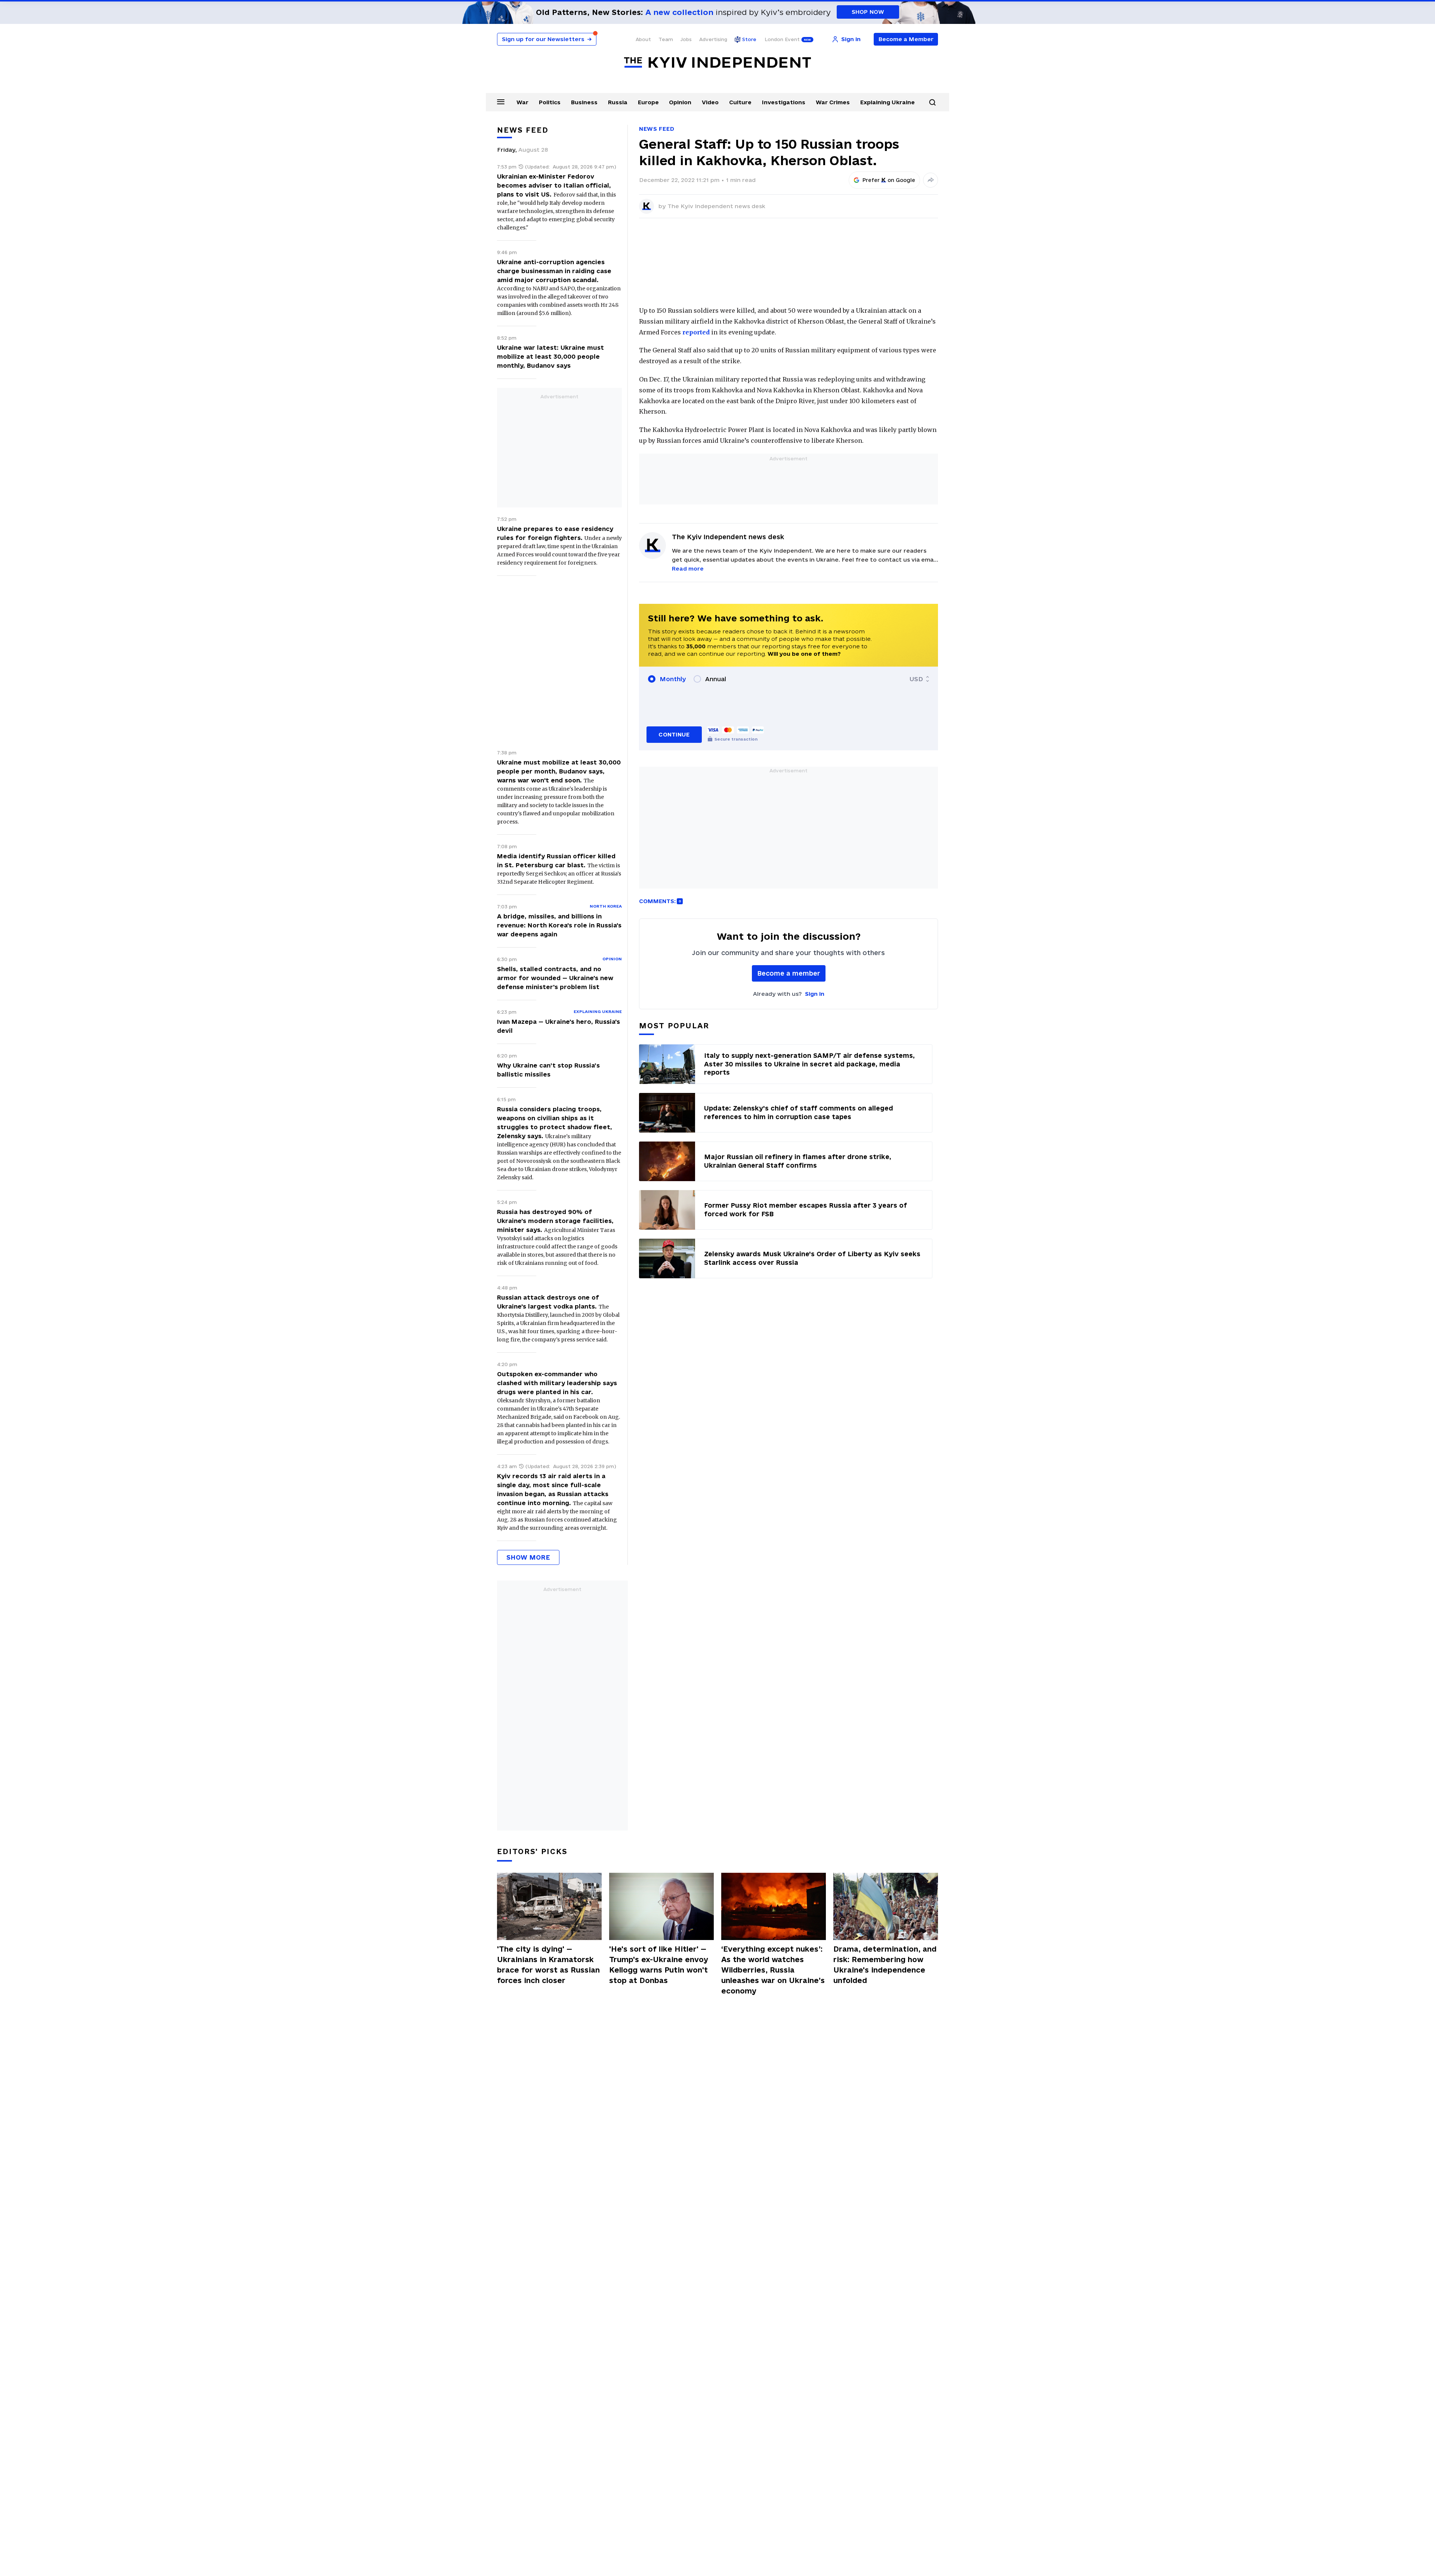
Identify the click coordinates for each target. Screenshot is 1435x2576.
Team (666, 39)
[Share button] (931, 180)
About (643, 39)
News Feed (657, 129)
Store (749, 39)
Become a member (789, 973)
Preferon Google (889, 180)
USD (916, 679)
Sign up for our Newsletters (547, 39)
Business (584, 102)
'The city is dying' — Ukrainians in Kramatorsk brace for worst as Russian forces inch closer (548, 1965)
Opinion (680, 102)
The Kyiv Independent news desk (716, 206)
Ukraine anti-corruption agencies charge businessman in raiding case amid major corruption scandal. (554, 271)
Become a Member (906, 39)
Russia (618, 102)
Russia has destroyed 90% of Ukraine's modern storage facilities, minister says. (555, 1221)
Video (710, 102)
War (522, 102)
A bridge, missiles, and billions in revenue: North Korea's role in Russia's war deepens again (559, 925)
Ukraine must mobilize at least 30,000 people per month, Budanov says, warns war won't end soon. (559, 771)
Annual (716, 679)
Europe (648, 102)
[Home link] (717, 63)
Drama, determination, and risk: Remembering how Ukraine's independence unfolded (885, 1965)
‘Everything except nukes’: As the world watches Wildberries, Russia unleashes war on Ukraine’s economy (773, 1970)
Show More (528, 1557)
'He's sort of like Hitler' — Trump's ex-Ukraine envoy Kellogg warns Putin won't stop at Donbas (659, 1965)
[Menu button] (501, 102)
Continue (674, 734)
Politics (550, 102)
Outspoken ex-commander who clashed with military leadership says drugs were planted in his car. (557, 1383)
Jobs (686, 39)
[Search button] (932, 102)
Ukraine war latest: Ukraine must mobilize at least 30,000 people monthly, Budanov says (550, 356)
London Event (782, 39)
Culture (740, 102)
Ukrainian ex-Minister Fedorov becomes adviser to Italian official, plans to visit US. (554, 185)
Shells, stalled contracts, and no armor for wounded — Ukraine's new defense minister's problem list (555, 978)
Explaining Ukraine (888, 102)
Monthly (673, 679)
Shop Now (868, 12)
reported (696, 332)
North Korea (606, 906)
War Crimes (833, 102)
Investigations (784, 102)
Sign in (815, 994)
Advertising (713, 39)
